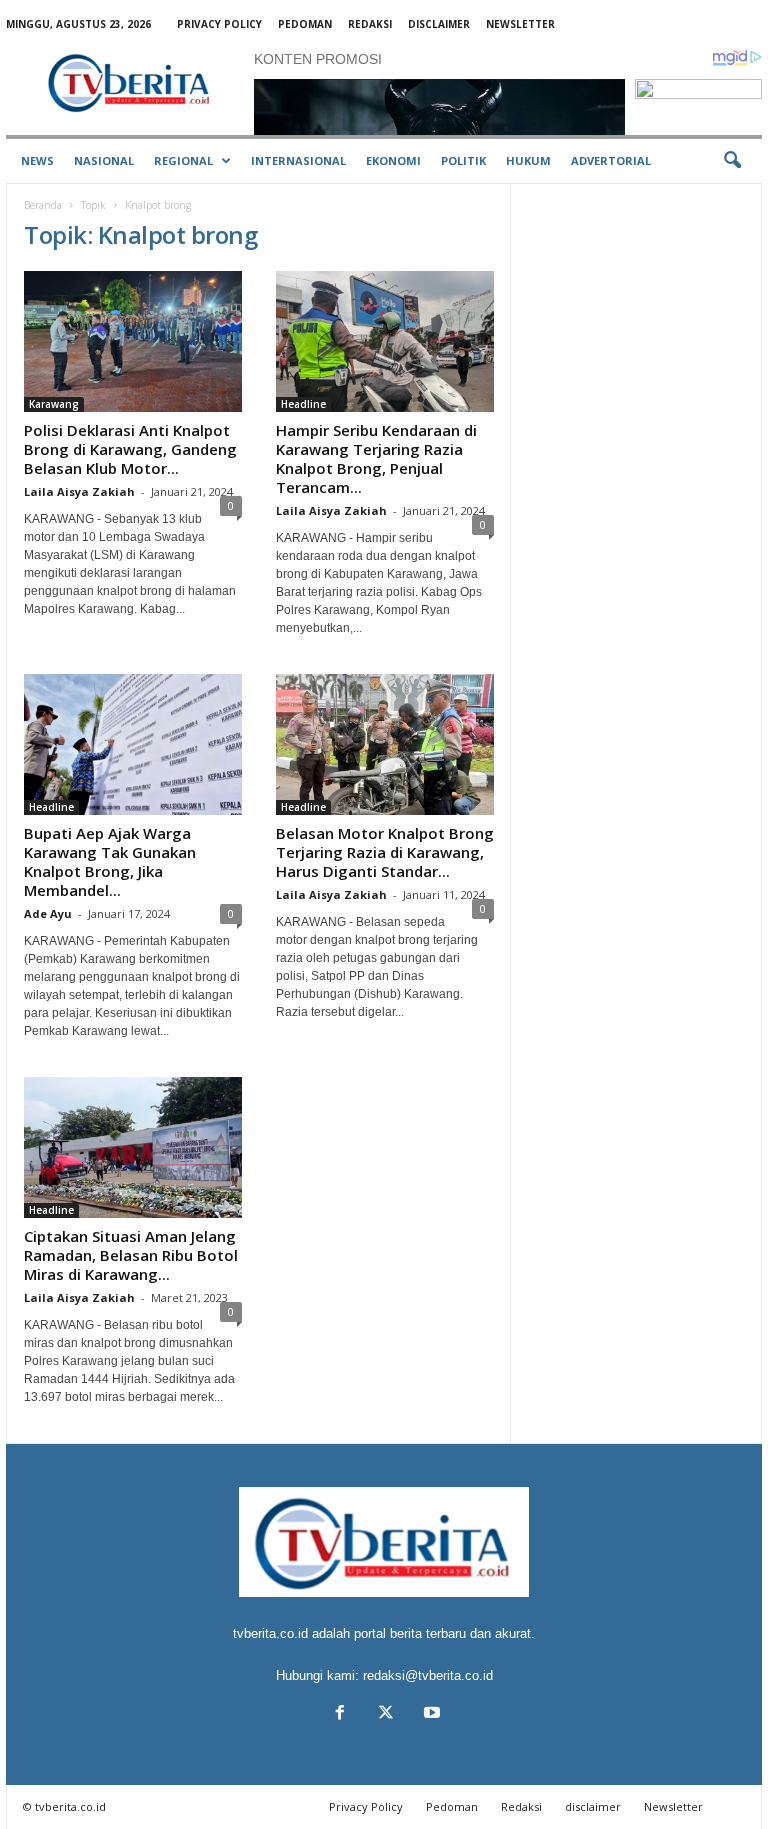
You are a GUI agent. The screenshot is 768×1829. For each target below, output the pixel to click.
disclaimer (439, 24)
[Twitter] (386, 1714)
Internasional (298, 160)
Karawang (54, 404)
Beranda (43, 205)
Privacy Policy (219, 24)
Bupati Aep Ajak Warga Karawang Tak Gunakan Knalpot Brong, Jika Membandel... (110, 861)
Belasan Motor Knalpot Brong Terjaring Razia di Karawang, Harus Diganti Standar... (385, 852)
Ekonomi (393, 160)
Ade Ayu (48, 913)
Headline (303, 404)
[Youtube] (430, 1714)
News (37, 160)
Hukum (528, 160)
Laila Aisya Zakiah (79, 491)
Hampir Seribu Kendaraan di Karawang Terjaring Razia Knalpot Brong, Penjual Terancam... (376, 458)
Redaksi (370, 24)
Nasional (104, 160)
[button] (732, 161)
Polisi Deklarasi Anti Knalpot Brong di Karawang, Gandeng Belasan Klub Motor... (130, 449)
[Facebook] (340, 1714)
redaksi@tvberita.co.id (428, 1675)
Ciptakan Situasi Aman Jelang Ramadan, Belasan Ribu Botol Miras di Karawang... (131, 1255)
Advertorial (611, 160)
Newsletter (520, 24)
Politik (463, 160)
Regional (183, 160)
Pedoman (305, 24)
